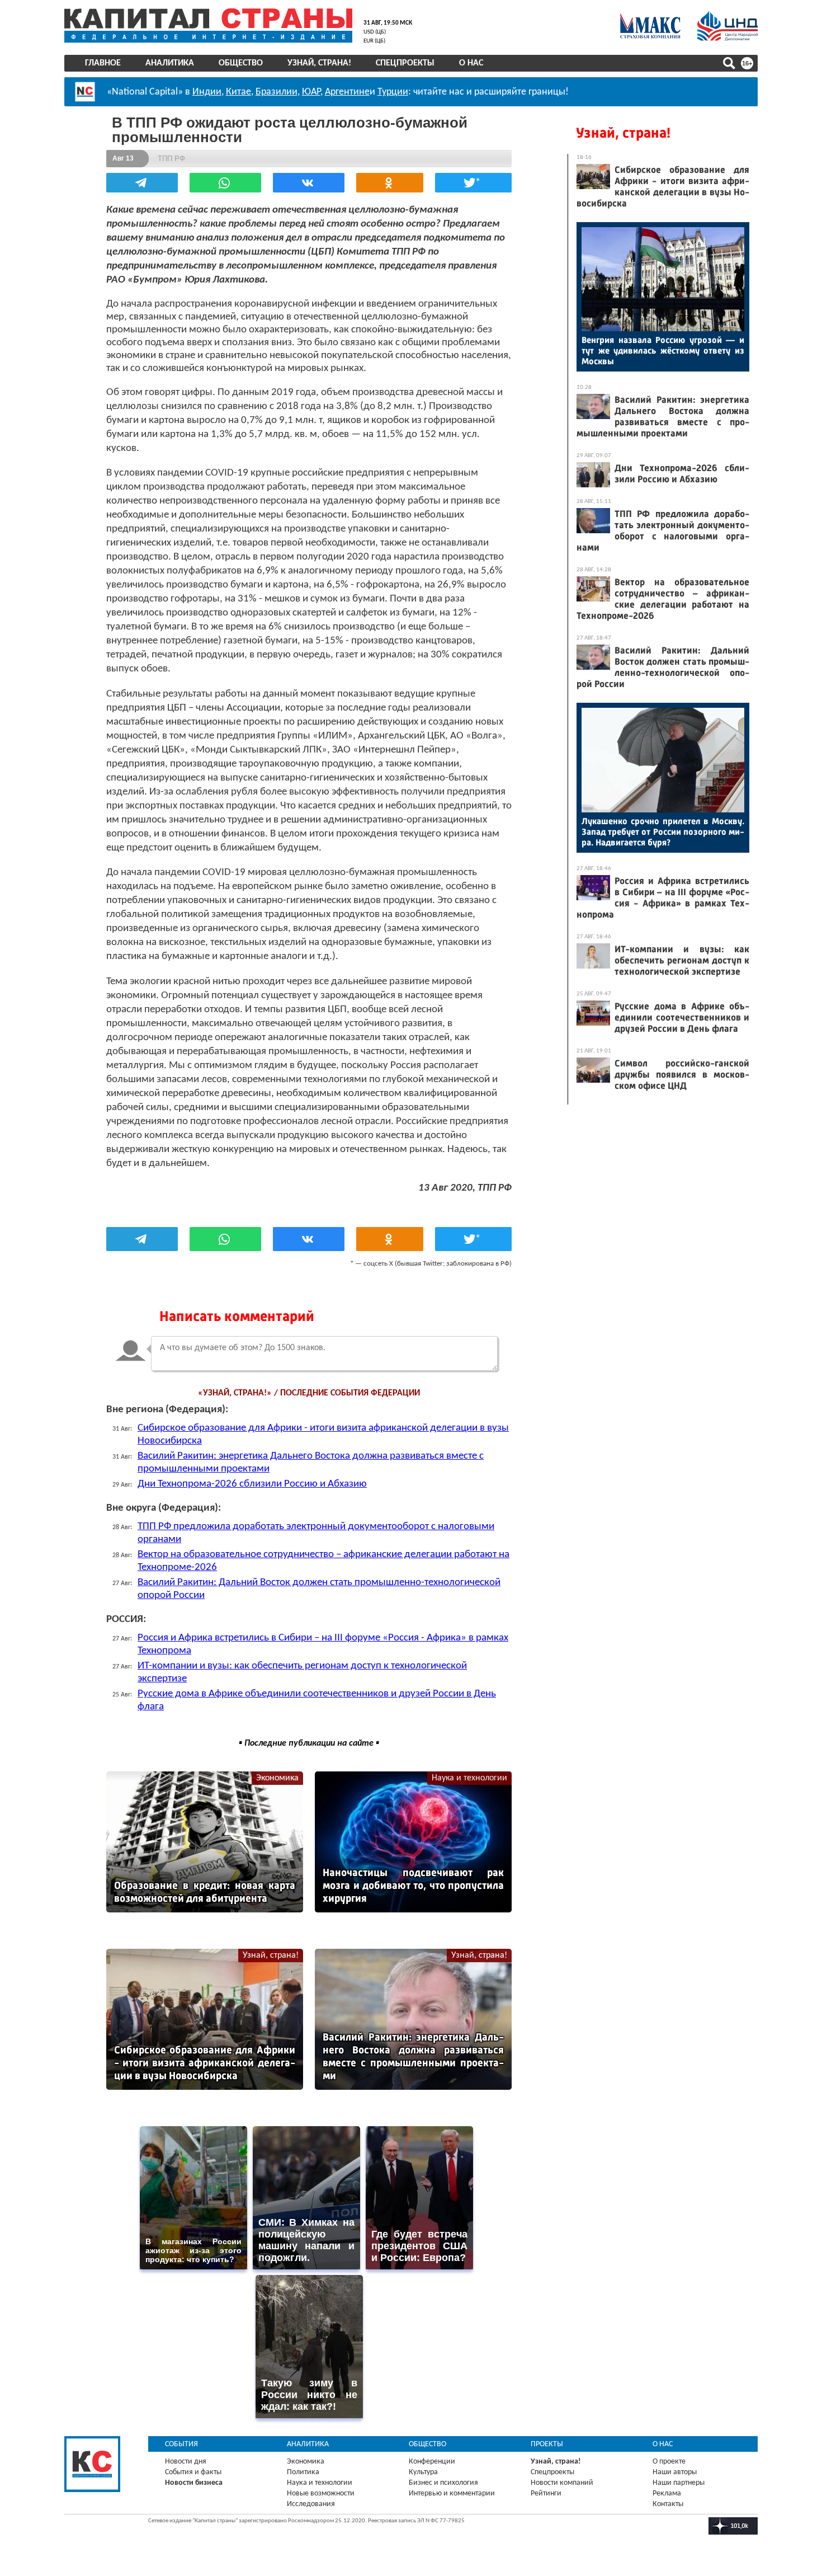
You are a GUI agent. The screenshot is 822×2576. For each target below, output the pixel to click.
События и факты (193, 2472)
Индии (207, 92)
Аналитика (170, 63)
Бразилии (277, 92)
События (181, 2444)
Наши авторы (675, 2472)
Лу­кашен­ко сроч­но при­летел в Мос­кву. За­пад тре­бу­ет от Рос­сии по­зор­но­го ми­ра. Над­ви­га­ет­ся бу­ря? (663, 832)
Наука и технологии (469, 1778)
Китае (238, 92)
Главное (103, 63)
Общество (241, 63)
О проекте (669, 2462)
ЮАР (311, 92)
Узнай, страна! (319, 63)
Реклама (667, 2493)
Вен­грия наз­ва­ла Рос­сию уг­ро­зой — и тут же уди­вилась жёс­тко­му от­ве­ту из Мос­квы (663, 351)
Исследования (311, 2504)
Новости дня (186, 2462)
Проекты (547, 2444)
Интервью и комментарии (452, 2493)
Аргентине (347, 92)
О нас (471, 63)
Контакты (668, 2504)
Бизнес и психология (443, 2483)
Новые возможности (321, 2493)
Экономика (277, 1778)
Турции (393, 92)
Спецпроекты (405, 63)
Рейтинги (546, 2493)
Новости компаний (562, 2483)
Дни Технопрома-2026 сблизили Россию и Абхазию (252, 1484)
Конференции (432, 2462)
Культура (423, 2472)
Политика (303, 2472)
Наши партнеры (679, 2483)
